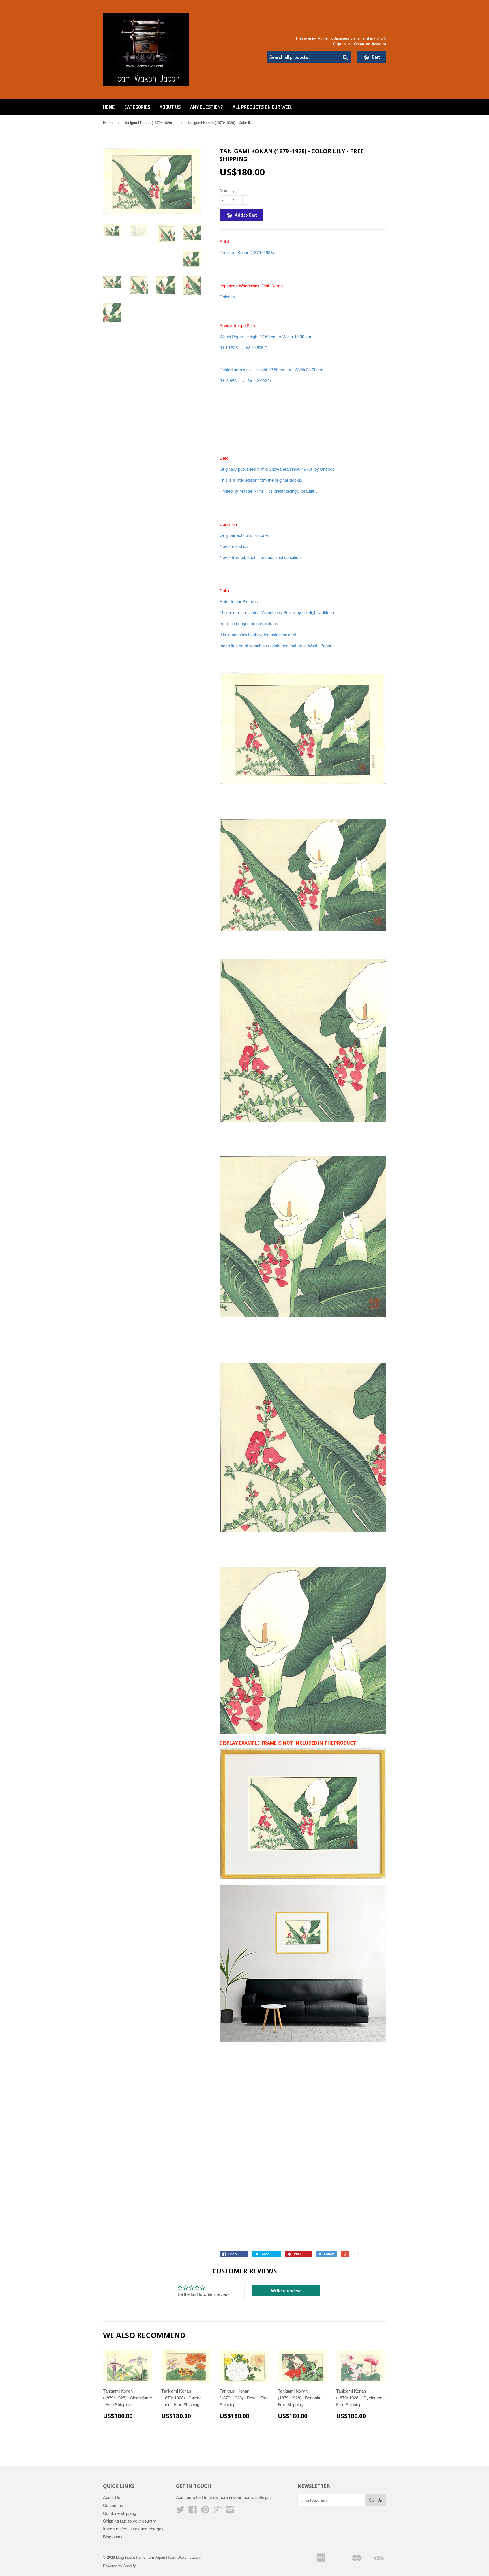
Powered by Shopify (119, 2566)
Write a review (286, 2291)
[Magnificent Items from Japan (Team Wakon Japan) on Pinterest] (205, 2511)
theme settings (256, 2497)
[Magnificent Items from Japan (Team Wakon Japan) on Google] (218, 2511)
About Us (170, 107)
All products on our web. (262, 107)
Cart (376, 57)
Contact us (113, 2505)
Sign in (339, 44)
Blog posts (113, 2537)
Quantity (227, 190)
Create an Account (370, 44)
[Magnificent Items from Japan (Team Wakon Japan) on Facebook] (193, 2511)
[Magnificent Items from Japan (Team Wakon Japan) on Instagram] (230, 2511)
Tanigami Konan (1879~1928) (150, 122)
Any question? (207, 107)
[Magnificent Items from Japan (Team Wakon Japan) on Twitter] (180, 2511)
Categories (137, 107)
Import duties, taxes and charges (133, 2529)
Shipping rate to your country (129, 2521)
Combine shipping (120, 2513)
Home (109, 107)
